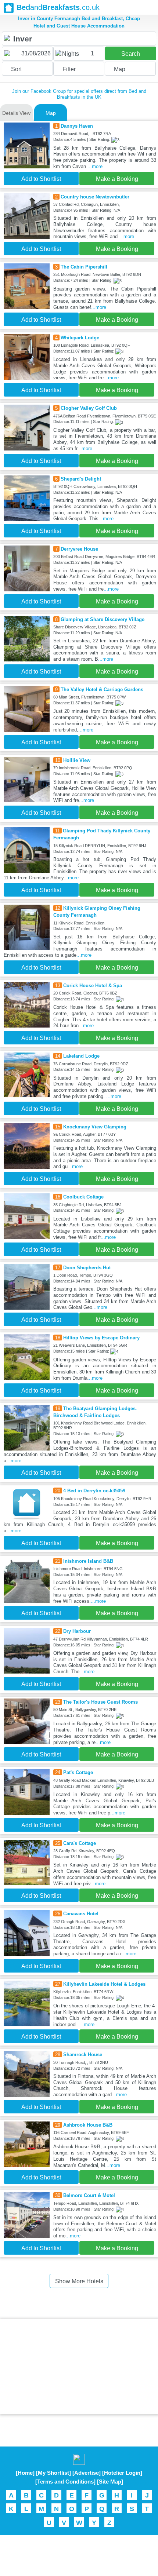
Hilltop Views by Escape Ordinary (101, 1338)
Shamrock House (83, 2055)
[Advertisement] (79, 2367)
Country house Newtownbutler (95, 197)
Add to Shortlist (41, 179)
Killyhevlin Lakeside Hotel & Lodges (104, 1984)
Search (131, 54)
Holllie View (77, 760)
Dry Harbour (77, 1631)
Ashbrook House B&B (88, 2125)
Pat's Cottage (78, 1772)
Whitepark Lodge (80, 338)
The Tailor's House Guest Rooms (100, 1702)
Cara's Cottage (80, 1843)
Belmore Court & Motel (89, 2195)
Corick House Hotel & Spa (93, 986)
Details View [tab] (16, 113)
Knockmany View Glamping (95, 1127)
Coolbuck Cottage (83, 1197)
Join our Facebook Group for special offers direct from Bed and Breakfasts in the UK (79, 94)
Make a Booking (117, 179)
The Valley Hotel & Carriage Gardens (102, 689)
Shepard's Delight (81, 479)
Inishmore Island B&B (88, 1561)
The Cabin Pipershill (84, 267)
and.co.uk (58, 7)
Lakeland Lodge (81, 1056)
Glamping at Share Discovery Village (103, 619)
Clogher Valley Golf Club (89, 408)
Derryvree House (79, 549)
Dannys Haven (77, 126)
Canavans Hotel (81, 1914)
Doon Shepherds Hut (87, 1268)
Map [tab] (51, 113)
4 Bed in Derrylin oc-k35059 (94, 1491)
